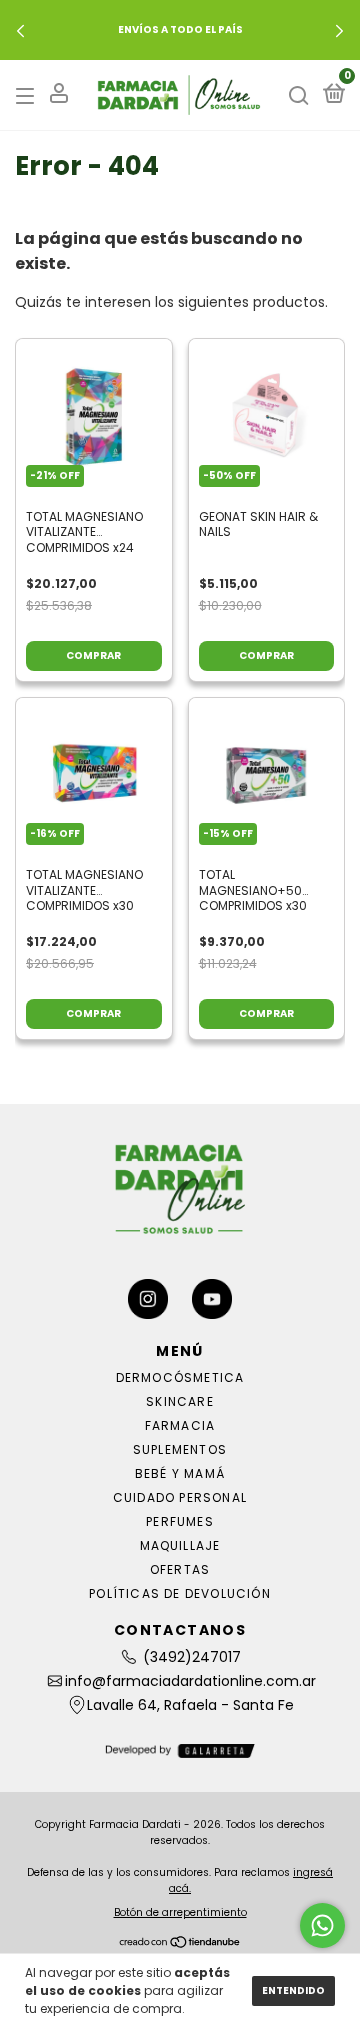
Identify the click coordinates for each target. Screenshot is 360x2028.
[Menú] (28, 95)
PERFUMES (180, 1521)
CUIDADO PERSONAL (180, 1497)
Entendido (293, 1990)
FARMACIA (180, 1425)
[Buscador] (299, 95)
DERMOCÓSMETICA (180, 1377)
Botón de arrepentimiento (180, 1912)
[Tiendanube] (180, 1944)
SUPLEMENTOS (180, 1449)
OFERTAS (180, 1569)
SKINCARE (180, 1401)
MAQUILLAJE (180, 1545)
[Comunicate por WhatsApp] (322, 1925)
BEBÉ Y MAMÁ (180, 1473)
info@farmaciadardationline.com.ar (190, 1681)
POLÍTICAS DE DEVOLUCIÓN (180, 1593)
